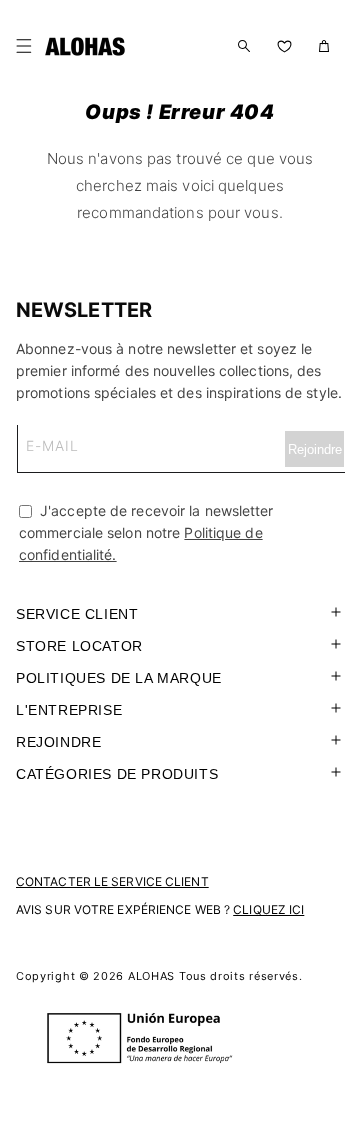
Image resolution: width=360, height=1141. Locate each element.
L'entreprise (69, 710)
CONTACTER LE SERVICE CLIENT (112, 881)
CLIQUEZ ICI (268, 909)
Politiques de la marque (119, 678)
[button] (28, 46)
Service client (77, 614)
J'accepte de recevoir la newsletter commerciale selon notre (146, 532)
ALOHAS (151, 976)
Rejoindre (58, 742)
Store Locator (79, 646)
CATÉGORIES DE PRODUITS (117, 774)
